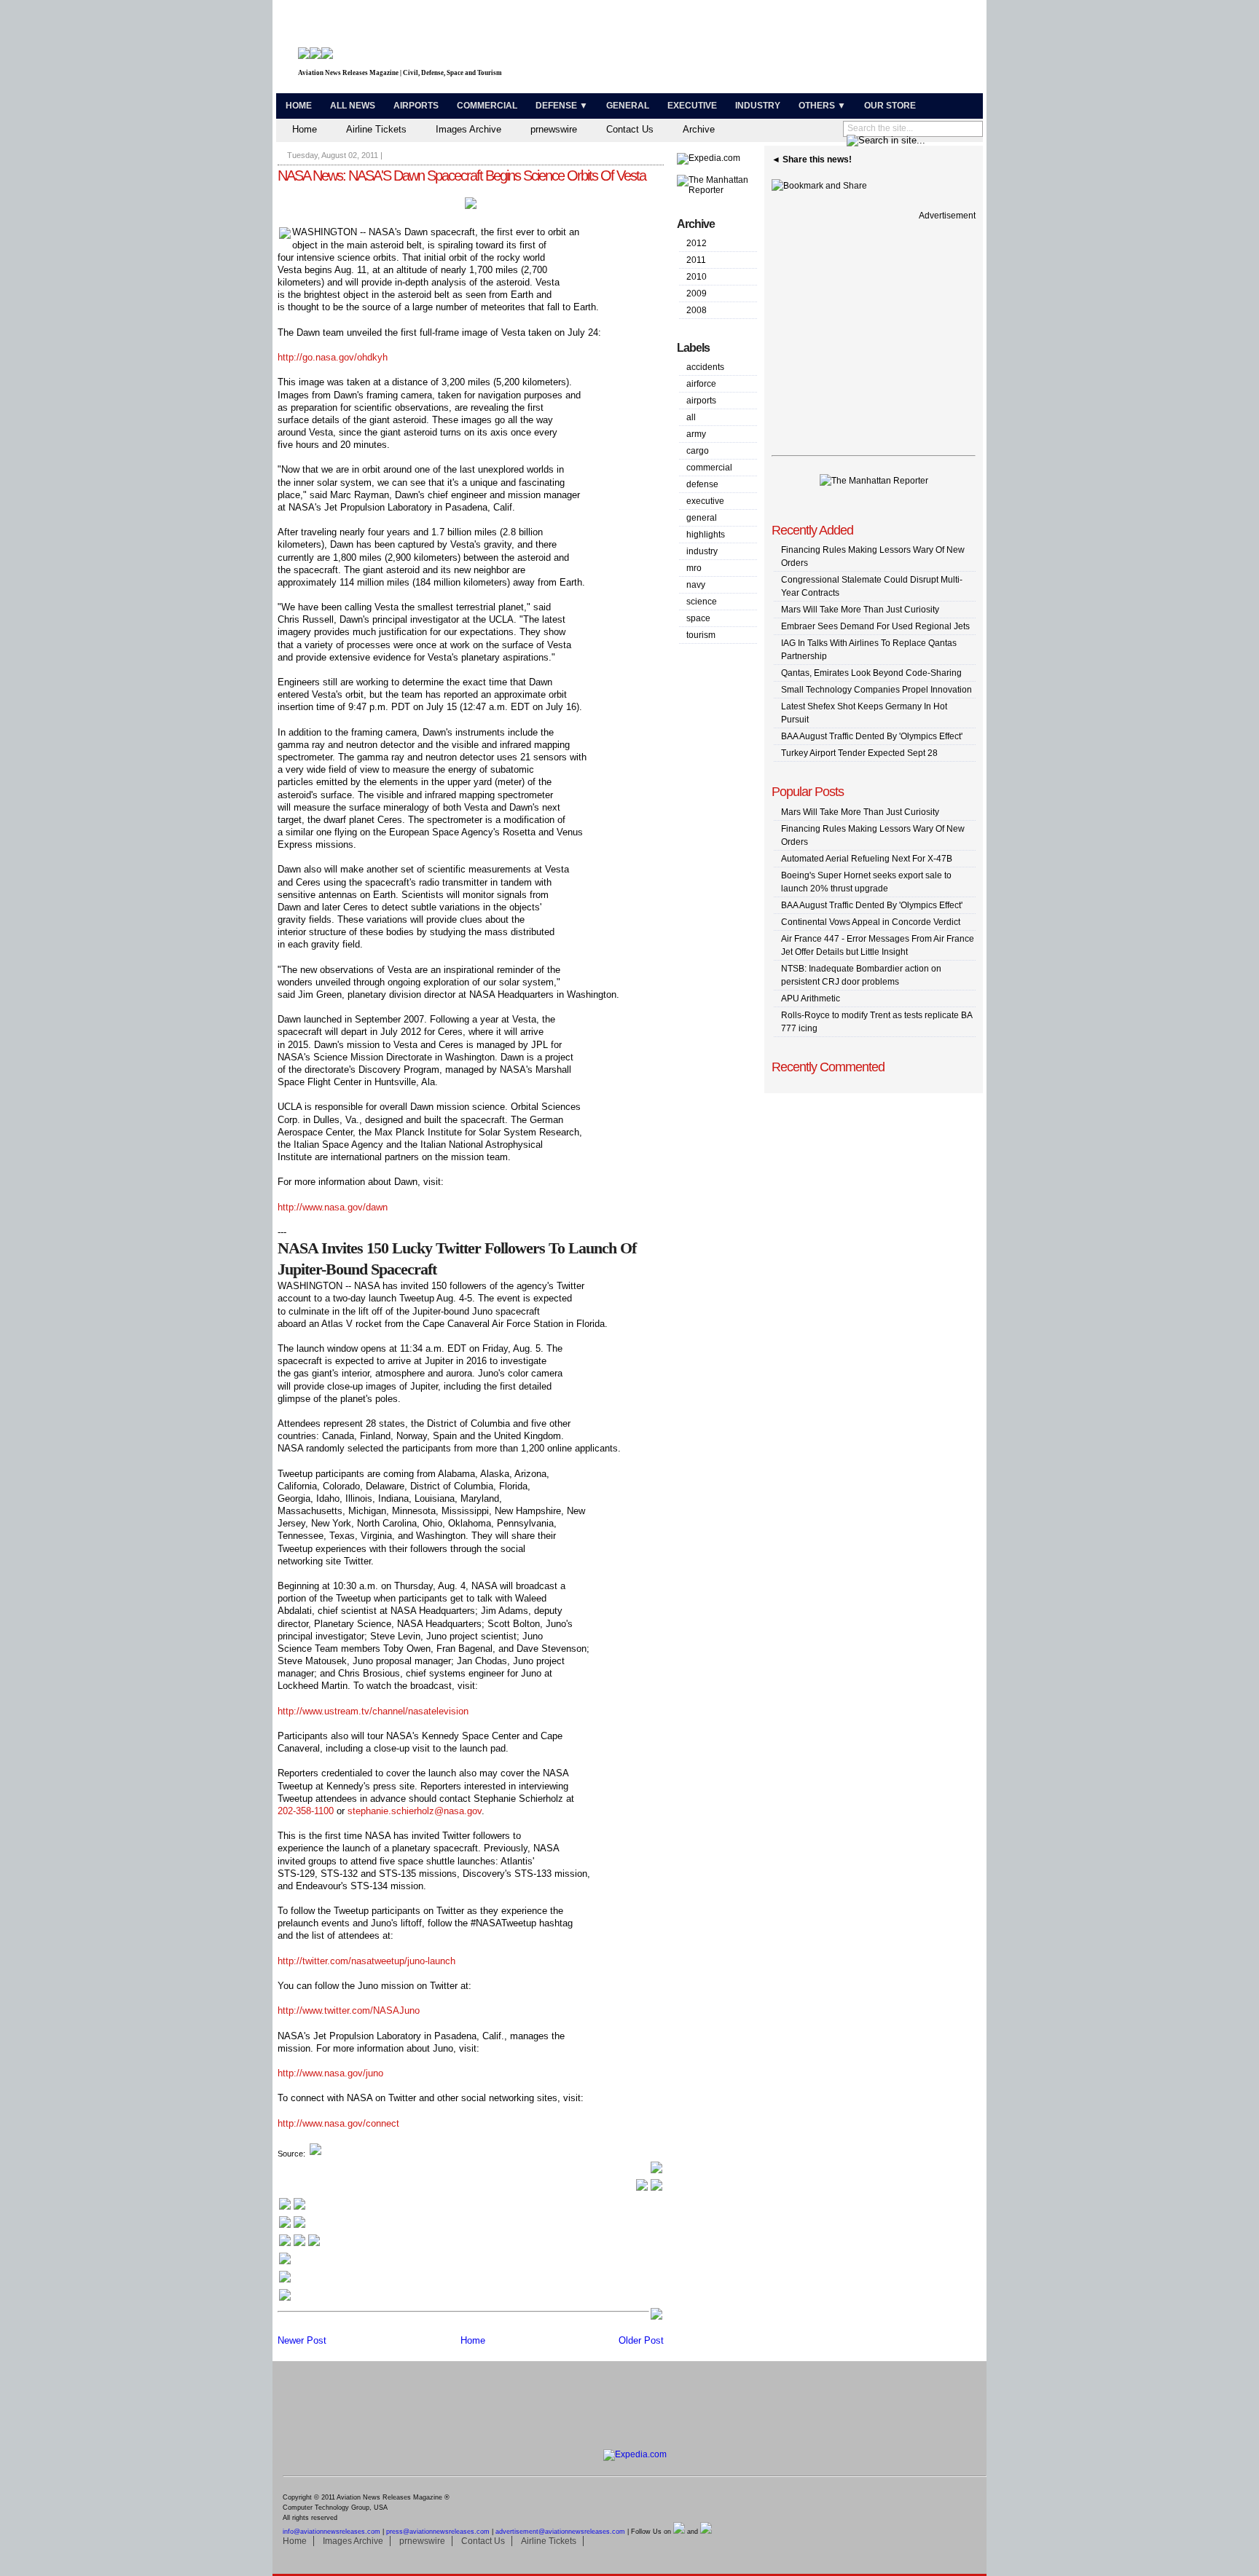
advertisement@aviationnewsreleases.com (560, 2532)
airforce (701, 384)
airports (701, 401)
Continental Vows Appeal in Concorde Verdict (871, 922)
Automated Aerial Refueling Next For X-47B (867, 859)
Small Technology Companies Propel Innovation (876, 690)
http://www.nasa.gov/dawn (333, 1207)
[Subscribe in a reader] (285, 2300)
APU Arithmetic (811, 999)
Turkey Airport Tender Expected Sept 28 (859, 753)
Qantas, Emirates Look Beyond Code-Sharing (871, 673)
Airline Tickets (376, 129)
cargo (698, 451)
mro (694, 568)
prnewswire (554, 129)
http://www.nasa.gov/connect (338, 2123)
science (702, 602)
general (702, 518)
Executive (692, 106)
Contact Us (630, 129)
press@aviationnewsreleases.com (438, 2532)
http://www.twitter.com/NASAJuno (349, 2010)
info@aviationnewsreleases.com (332, 2532)
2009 (697, 294)
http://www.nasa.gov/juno (330, 2073)
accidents (705, 367)
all (691, 417)
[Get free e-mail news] (292, 2227)
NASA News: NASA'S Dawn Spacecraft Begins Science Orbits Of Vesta (462, 176)
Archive (699, 129)
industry (702, 551)
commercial (709, 468)
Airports (416, 106)
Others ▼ (822, 106)
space (698, 618)
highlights (706, 535)
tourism (701, 635)
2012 (697, 243)
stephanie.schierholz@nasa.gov (415, 1811)
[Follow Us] (285, 2263)
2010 (697, 277)
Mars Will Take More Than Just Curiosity (860, 610)
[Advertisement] (809, 50)
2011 (696, 260)
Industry (758, 106)
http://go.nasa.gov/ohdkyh (333, 357)
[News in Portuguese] (299, 2245)
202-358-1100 (306, 1811)
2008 (697, 310)
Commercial (487, 106)
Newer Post (302, 2340)
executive (705, 501)
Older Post (641, 2340)
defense (702, 484)
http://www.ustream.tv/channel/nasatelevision (373, 1711)
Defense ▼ (562, 106)
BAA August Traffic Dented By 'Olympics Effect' (872, 736)
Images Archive (468, 129)
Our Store (890, 106)
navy (696, 585)
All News (353, 106)
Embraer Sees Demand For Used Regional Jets (875, 626)
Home (299, 106)
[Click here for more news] (292, 2209)
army (696, 434)
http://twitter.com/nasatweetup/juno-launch (366, 1961)
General (628, 106)
